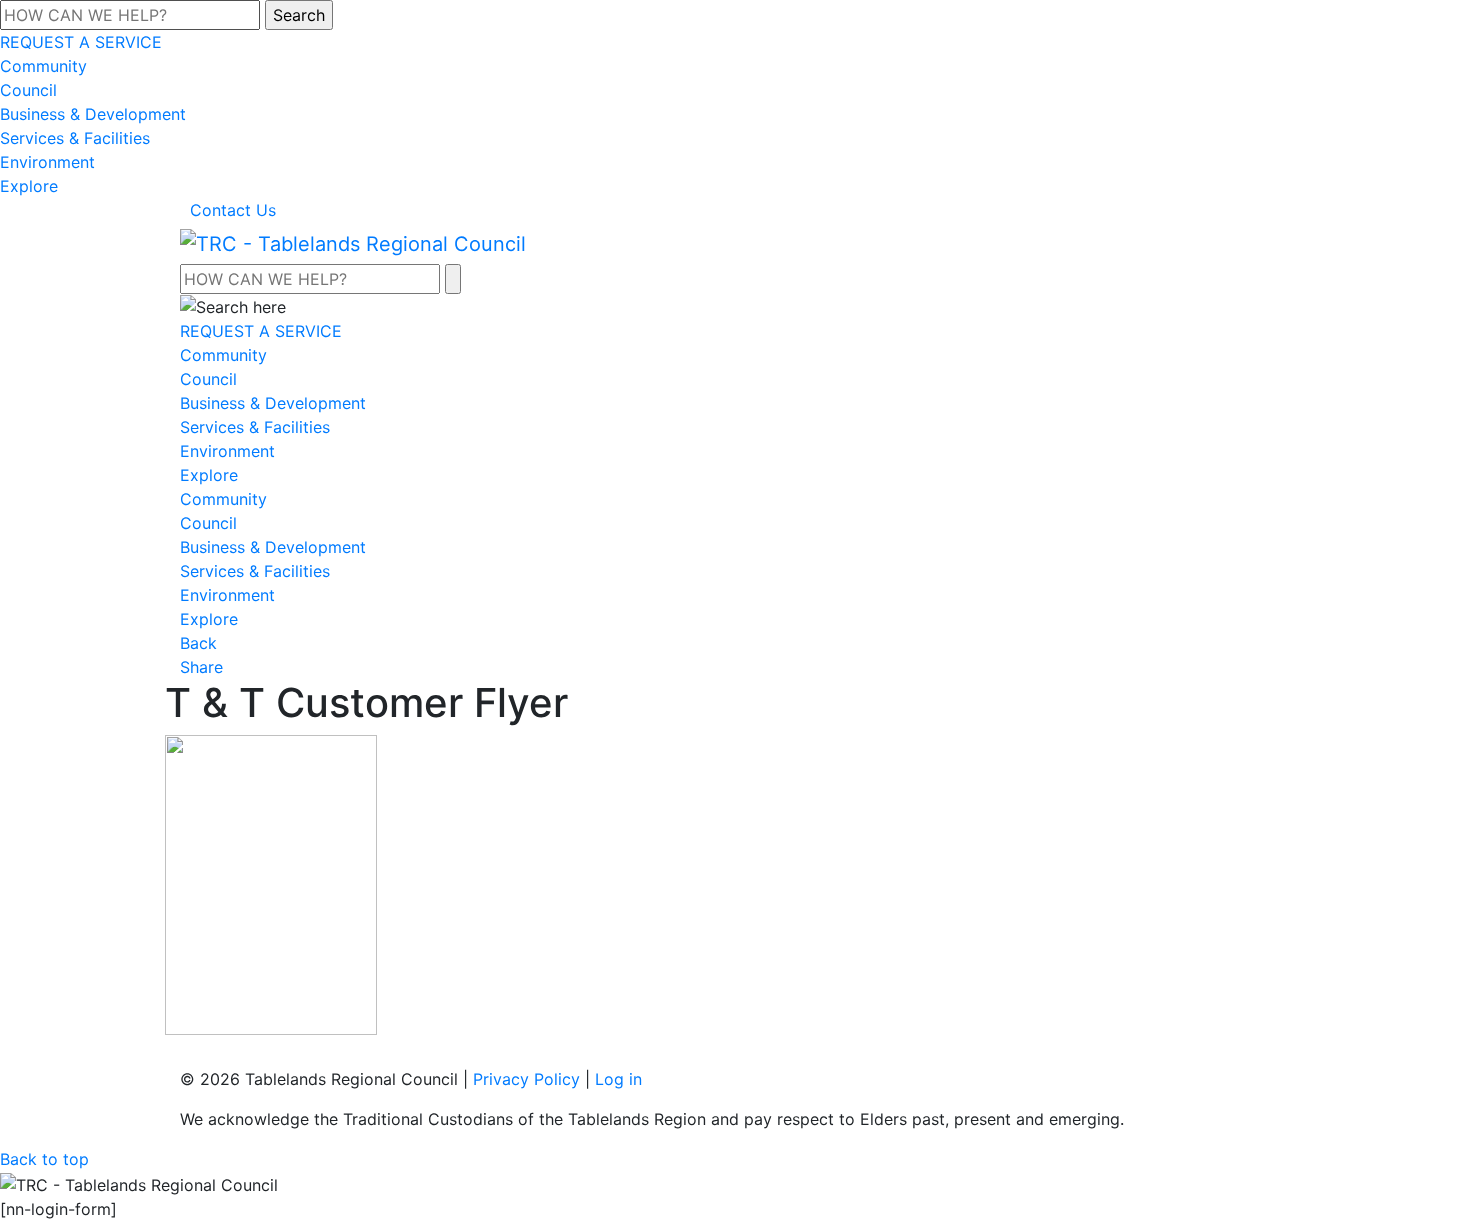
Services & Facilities (75, 138)
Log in (618, 1079)
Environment (47, 162)
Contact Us (233, 210)
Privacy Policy (526, 1079)
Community (43, 66)
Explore (29, 186)
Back (198, 643)
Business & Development (93, 114)
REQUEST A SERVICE (81, 42)
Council (28, 90)
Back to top (44, 1159)
